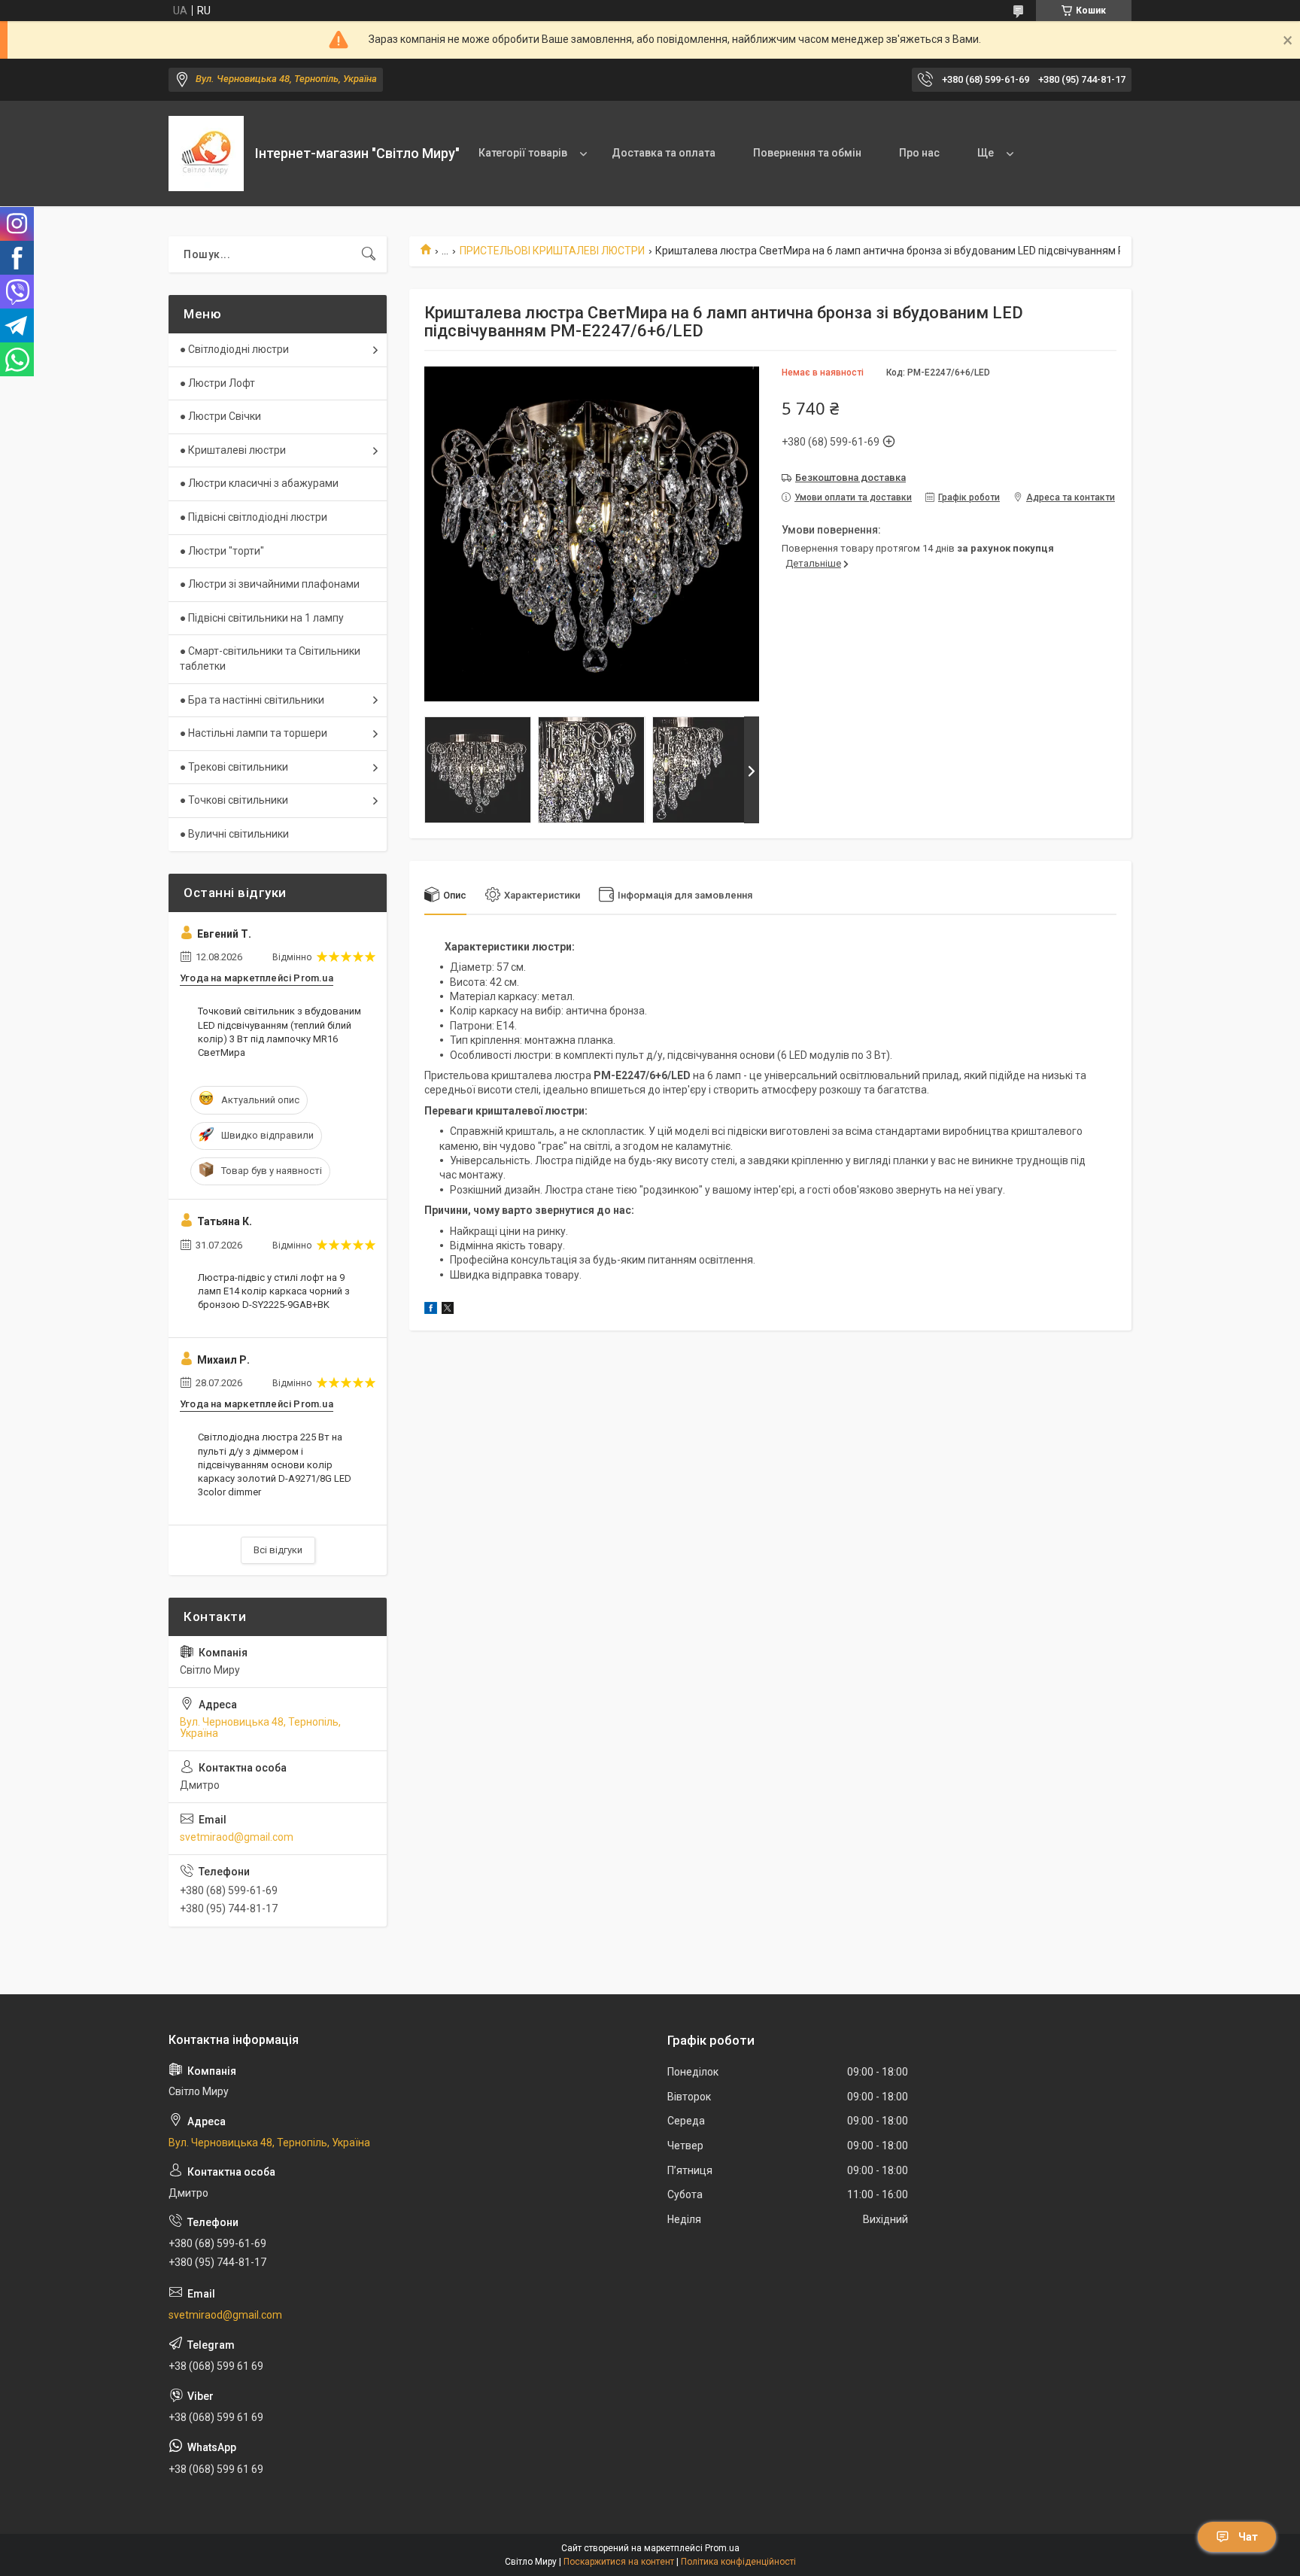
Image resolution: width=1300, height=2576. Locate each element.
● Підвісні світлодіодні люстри (254, 517)
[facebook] (431, 1310)
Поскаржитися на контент (619, 2562)
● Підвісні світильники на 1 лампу (262, 618)
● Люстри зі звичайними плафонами (270, 584)
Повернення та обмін (807, 153)
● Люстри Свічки (220, 416)
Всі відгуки (278, 1550)
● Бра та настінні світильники (252, 700)
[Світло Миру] (206, 154)
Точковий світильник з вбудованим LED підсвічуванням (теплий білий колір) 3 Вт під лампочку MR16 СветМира (279, 1032)
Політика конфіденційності (738, 2562)
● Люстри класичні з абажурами (259, 483)
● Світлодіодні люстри (234, 349)
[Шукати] (369, 254)
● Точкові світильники (234, 800)
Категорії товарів (523, 153)
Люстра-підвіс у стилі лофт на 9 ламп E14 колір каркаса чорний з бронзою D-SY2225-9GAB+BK (274, 1291)
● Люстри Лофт (217, 383)
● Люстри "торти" (222, 551)
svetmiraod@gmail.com (237, 1837)
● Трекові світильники (234, 767)
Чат (1248, 2537)
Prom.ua (722, 2548)
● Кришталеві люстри (233, 450)
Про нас (919, 153)
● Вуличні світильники (234, 834)
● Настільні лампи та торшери (254, 733)
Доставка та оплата (664, 153)
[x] (448, 1310)
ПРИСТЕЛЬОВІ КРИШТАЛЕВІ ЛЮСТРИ (552, 251)
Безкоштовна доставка (850, 477)
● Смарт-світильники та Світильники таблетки (270, 658)
